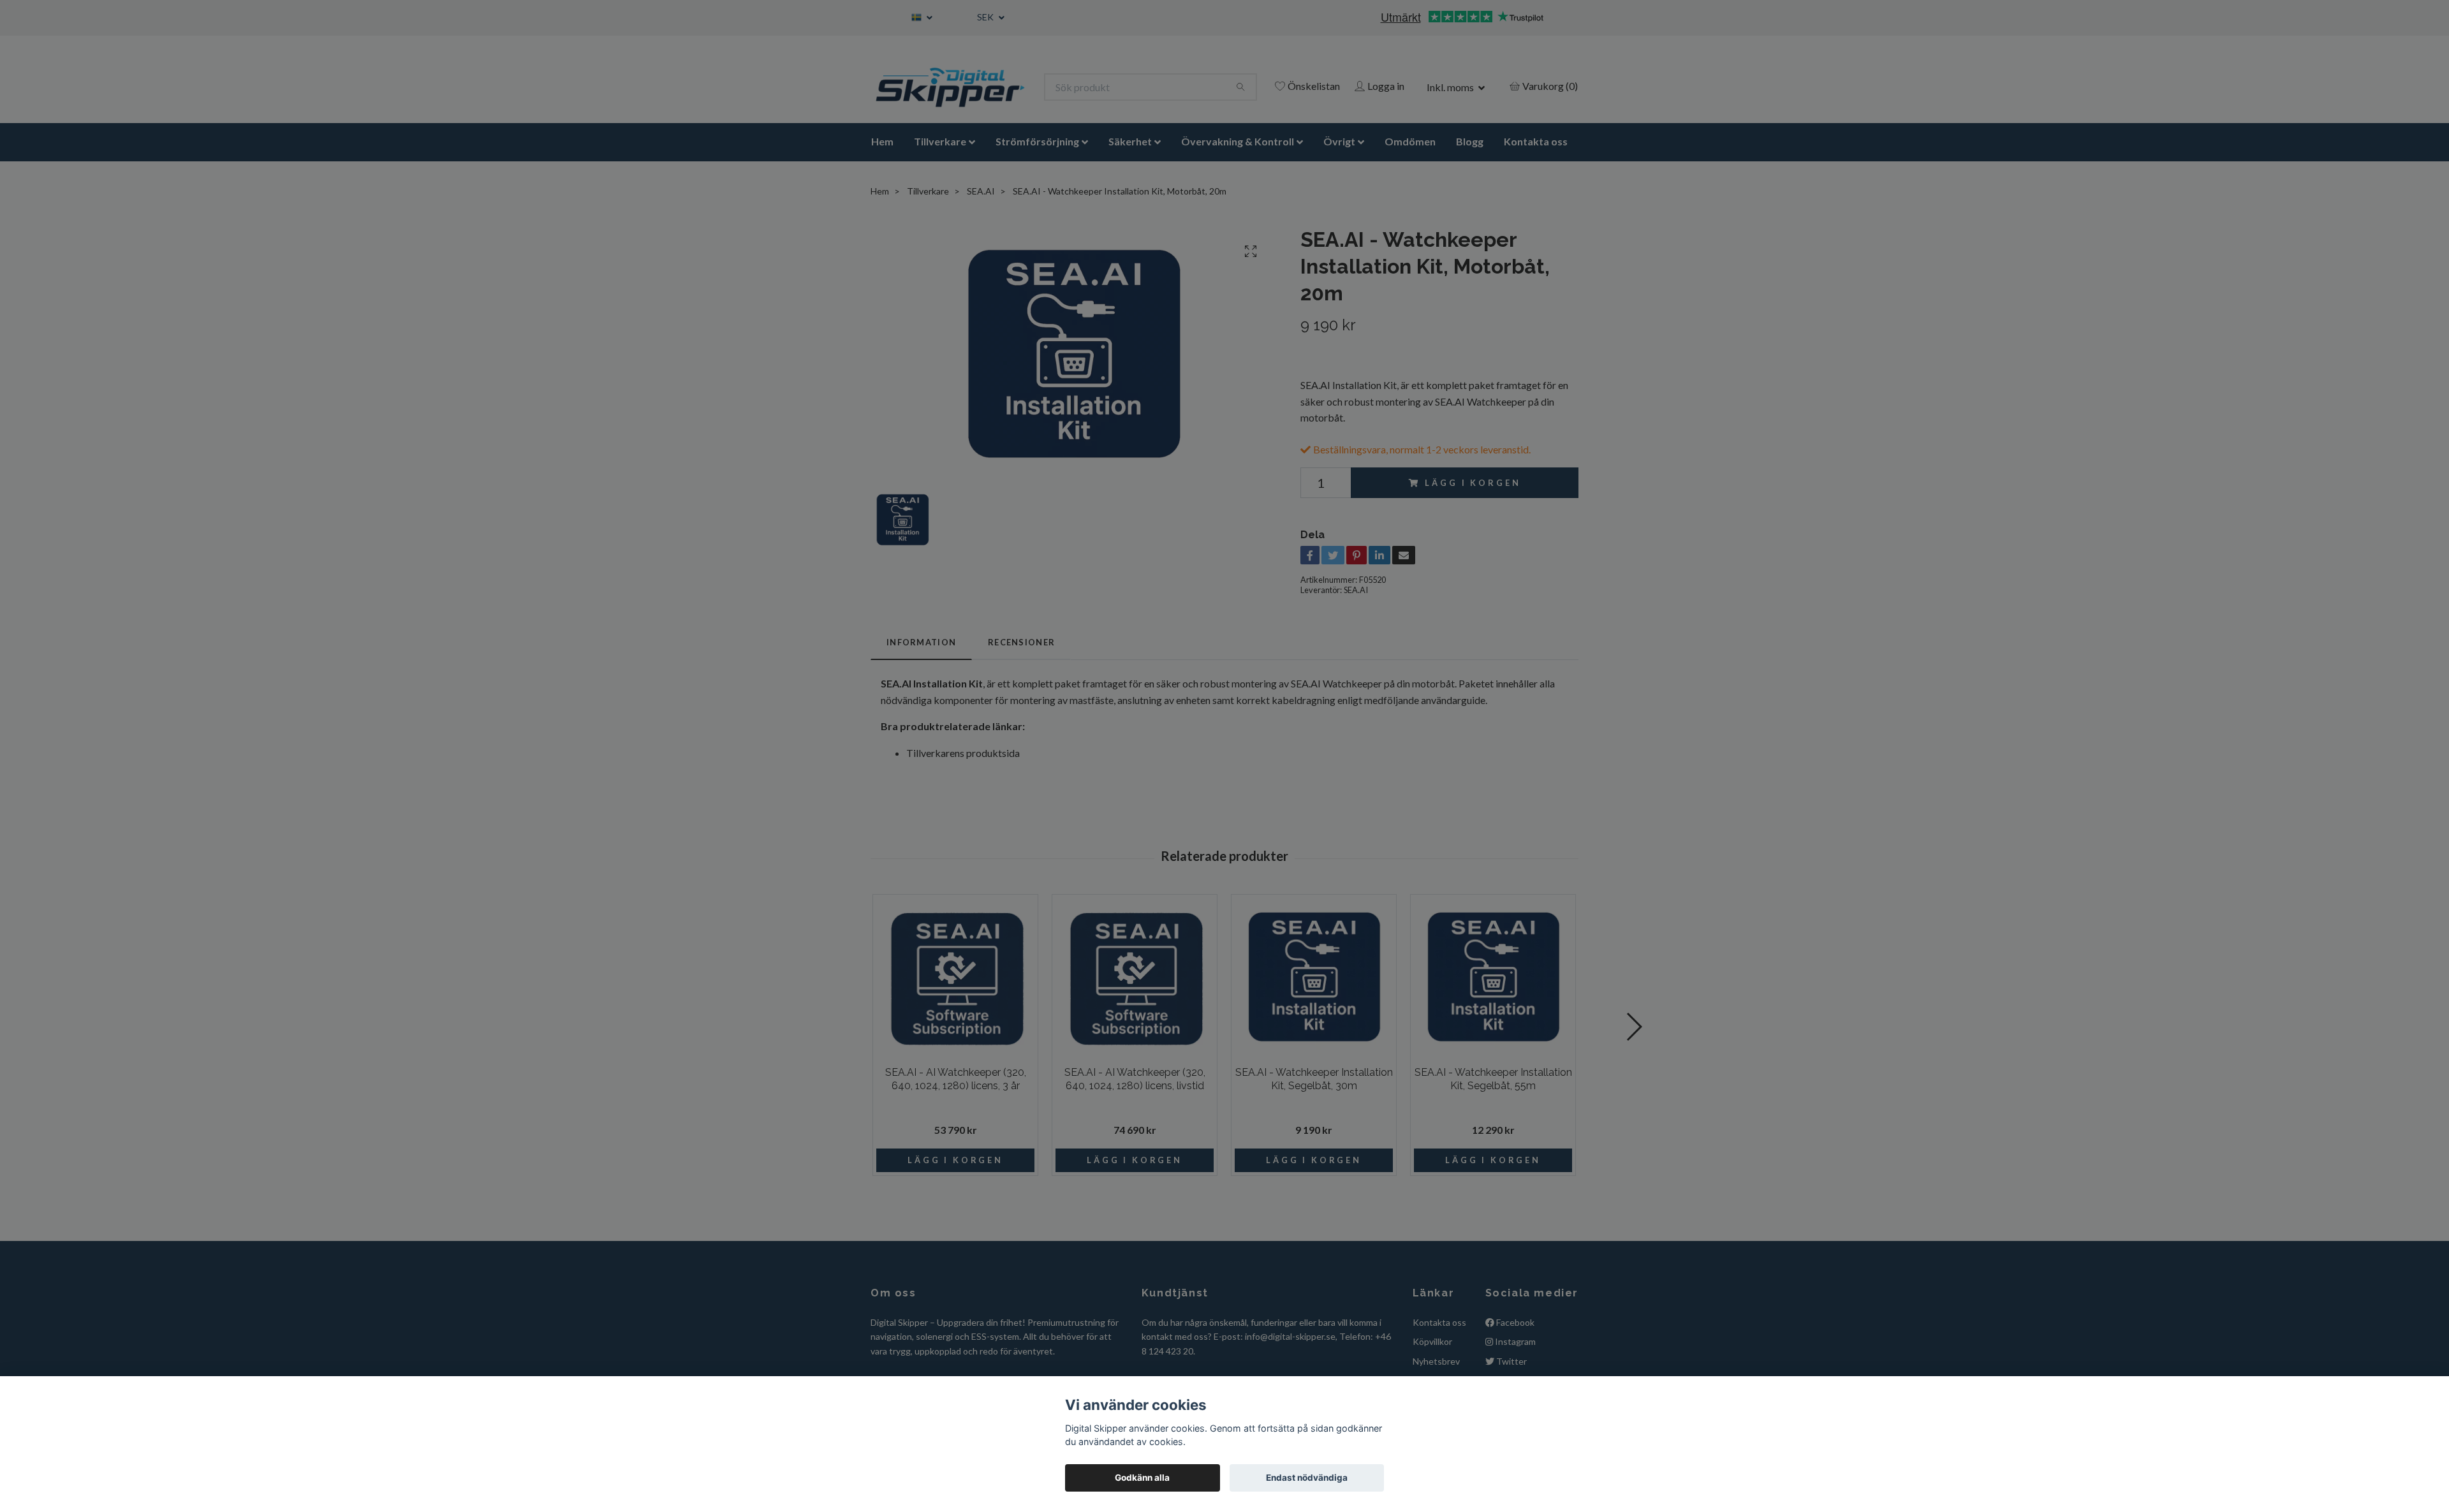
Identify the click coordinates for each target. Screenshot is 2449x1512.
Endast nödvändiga (1307, 1478)
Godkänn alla (1142, 1478)
